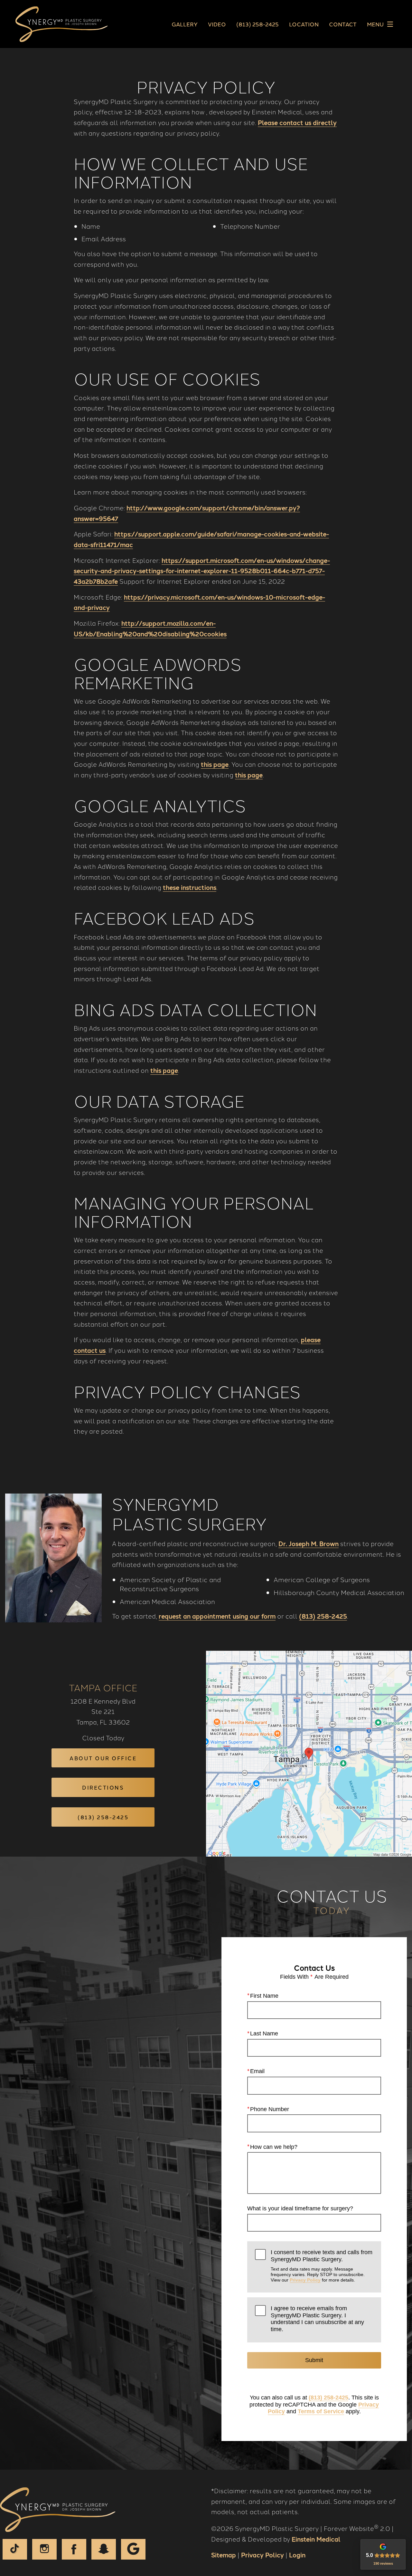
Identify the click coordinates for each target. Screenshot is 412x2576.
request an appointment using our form (217, 1616)
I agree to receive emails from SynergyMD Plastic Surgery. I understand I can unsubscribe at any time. (317, 2319)
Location (304, 24)
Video (217, 24)
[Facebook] (74, 2549)
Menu (375, 24)
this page (215, 764)
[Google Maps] (133, 2549)
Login (297, 2555)
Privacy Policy (305, 2280)
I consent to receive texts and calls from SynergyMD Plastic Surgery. (322, 2266)
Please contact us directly (297, 122)
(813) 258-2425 (323, 1616)
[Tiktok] (15, 2549)
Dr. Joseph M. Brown (309, 1543)
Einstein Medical (316, 2539)
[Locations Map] (309, 1753)
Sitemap (224, 2555)
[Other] (104, 2549)
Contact (343, 24)
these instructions (190, 887)
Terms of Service (321, 2411)
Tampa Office (103, 1687)
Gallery (185, 24)
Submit (314, 2360)
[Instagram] (44, 2549)
